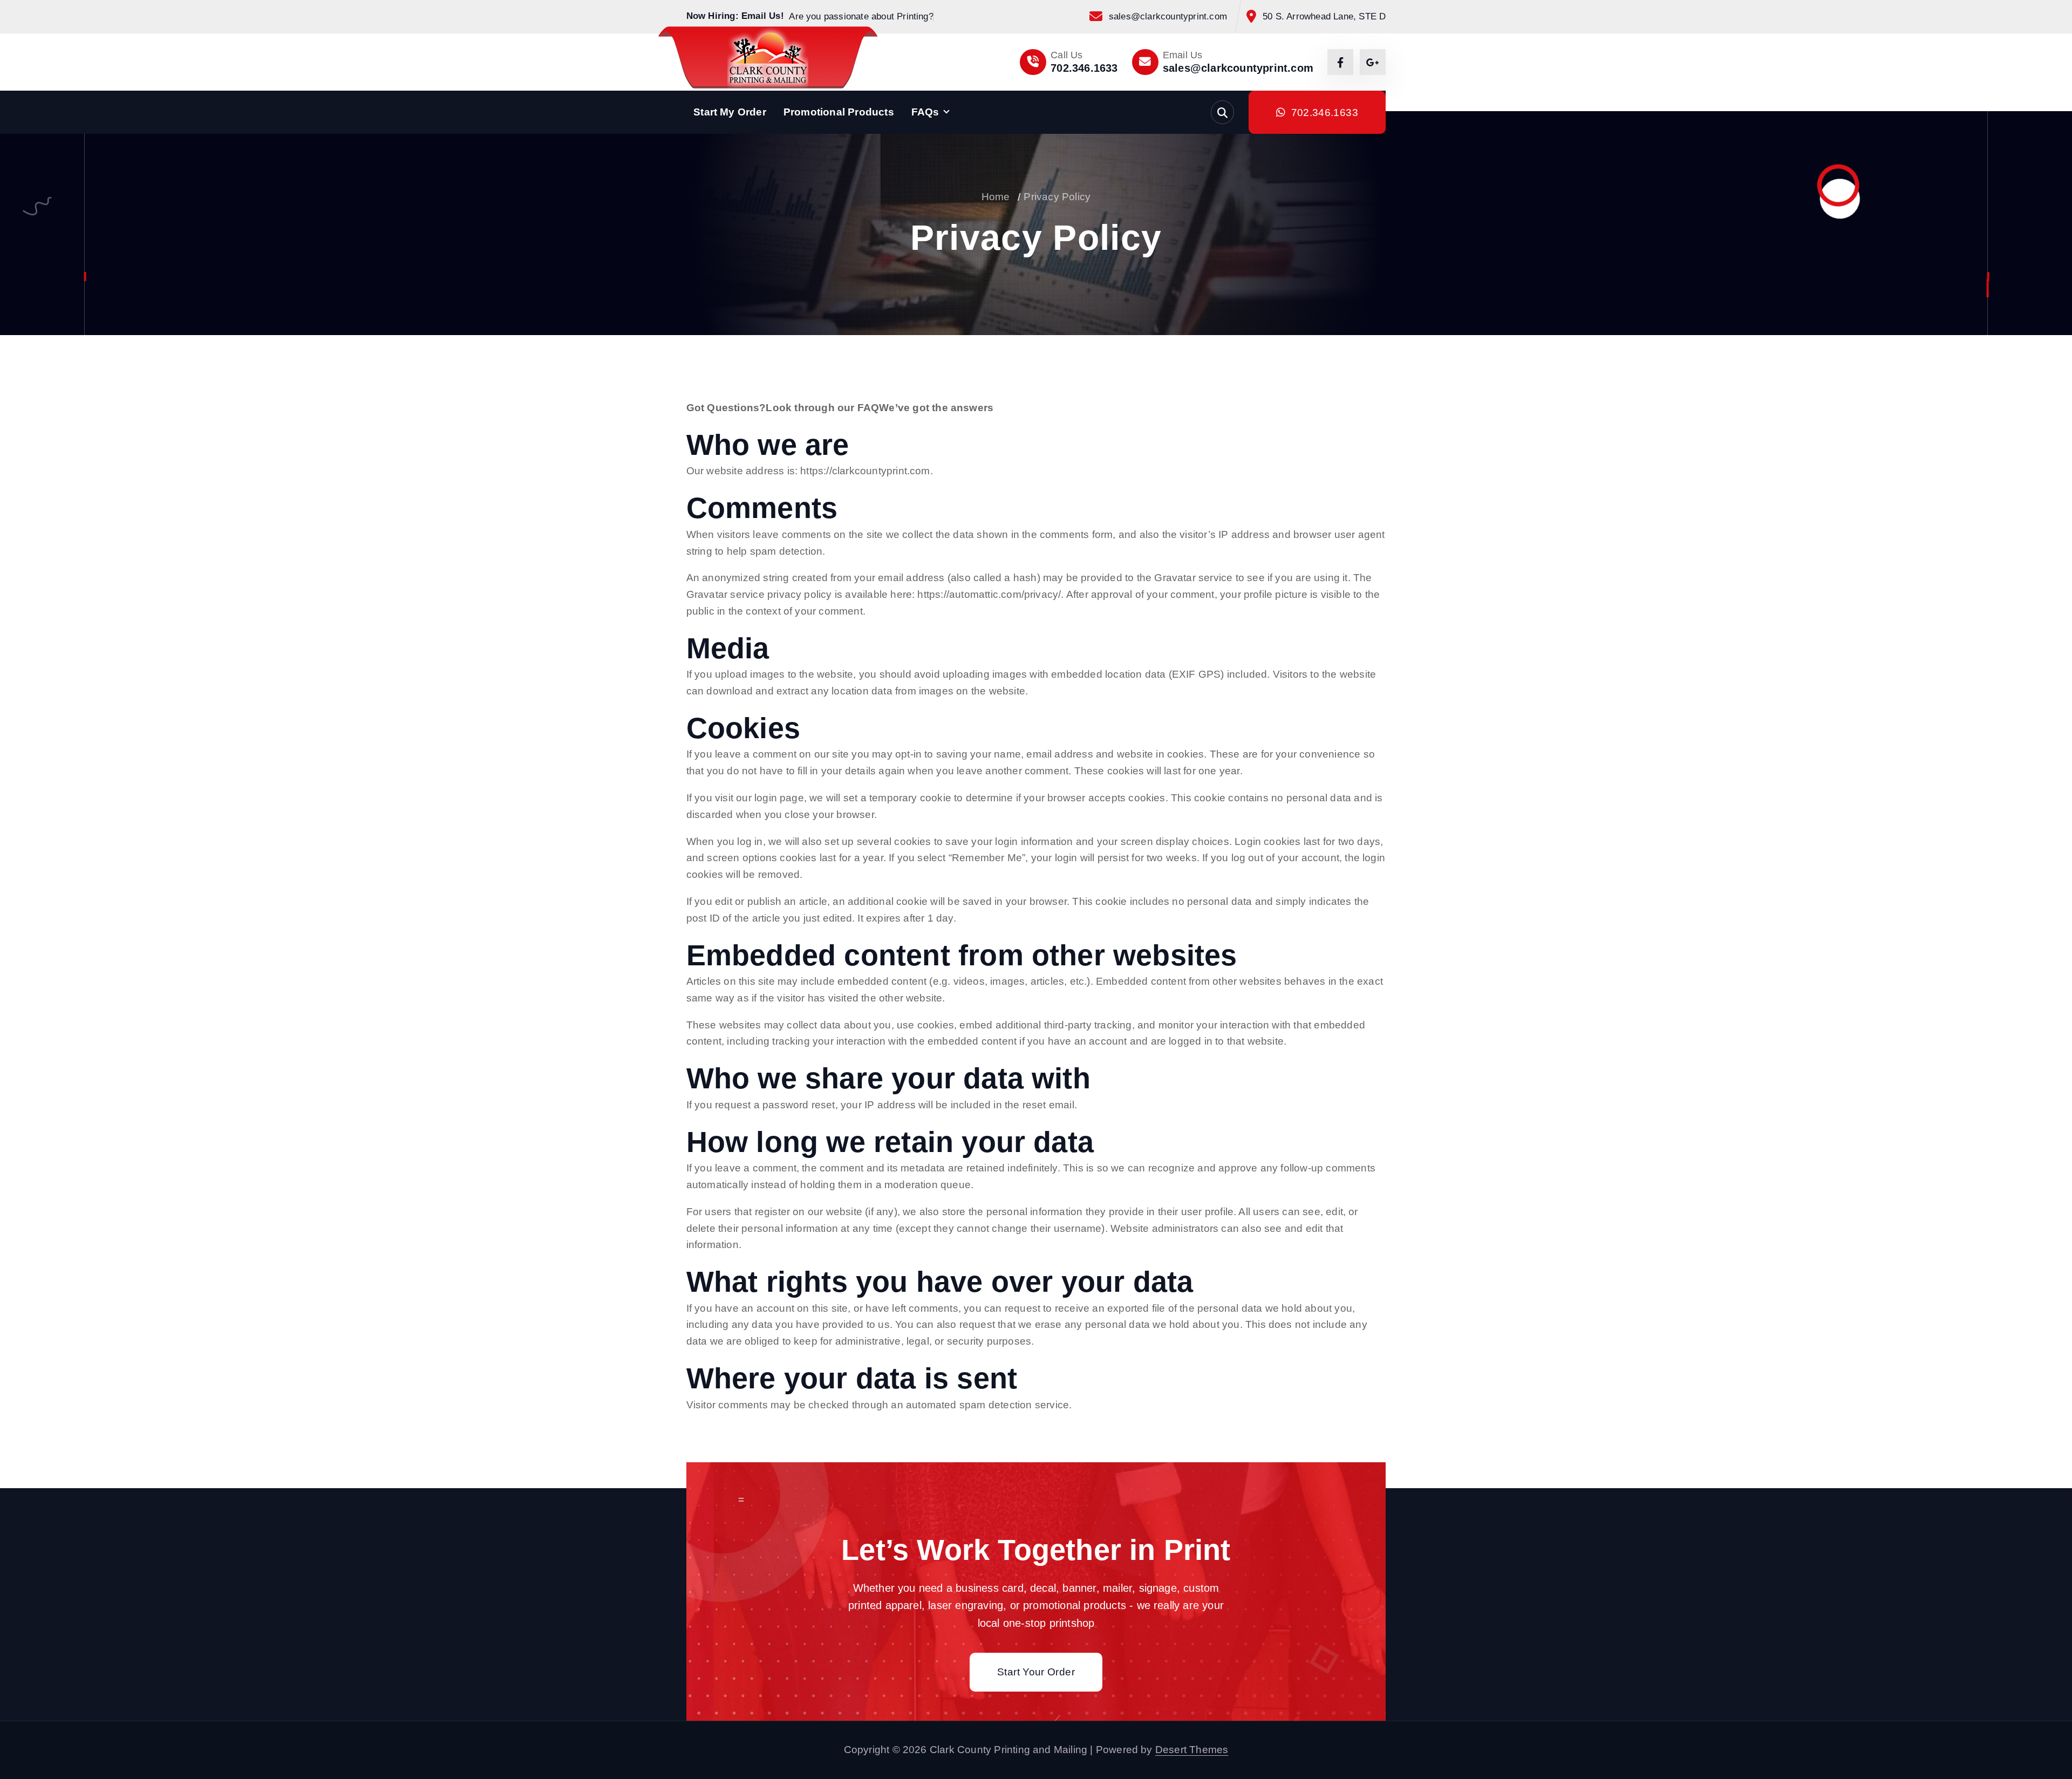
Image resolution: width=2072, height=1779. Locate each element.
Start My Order (730, 112)
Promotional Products (839, 112)
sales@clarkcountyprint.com (1168, 16)
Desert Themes (1192, 1750)
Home (996, 197)
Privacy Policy (1057, 197)
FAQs (925, 112)
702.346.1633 (1084, 68)
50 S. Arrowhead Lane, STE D (1324, 16)
